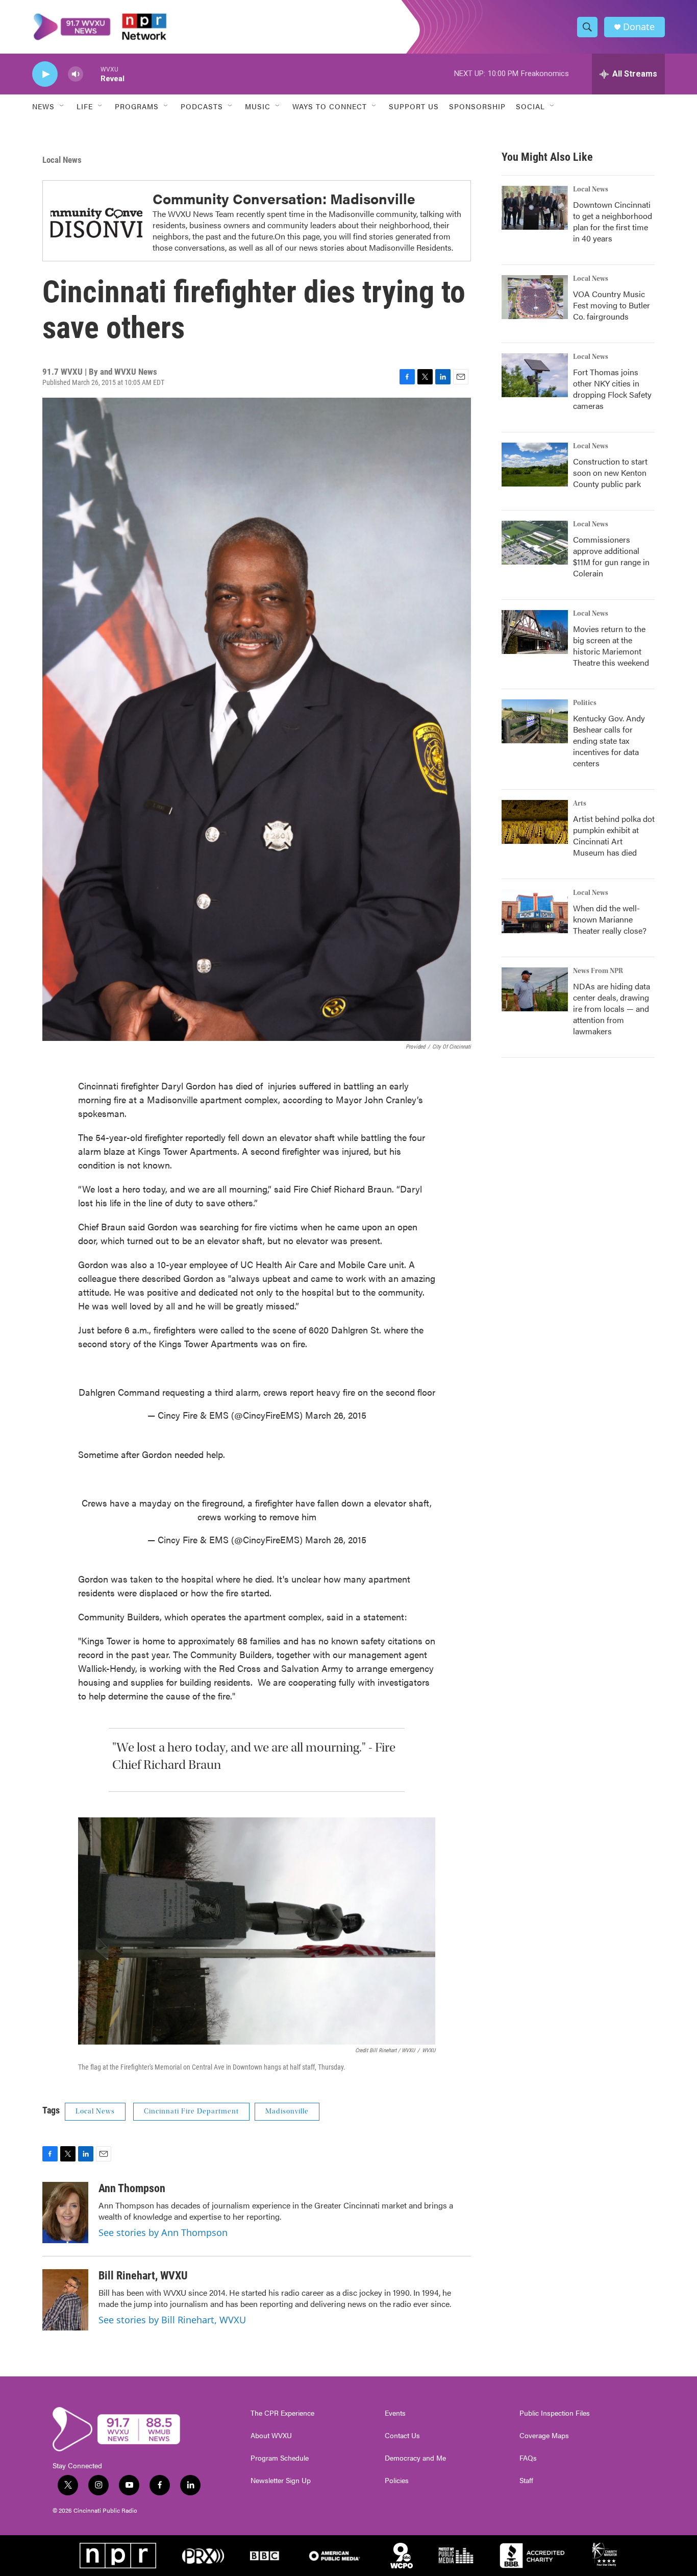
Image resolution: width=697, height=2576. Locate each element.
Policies (397, 2481)
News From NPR (598, 971)
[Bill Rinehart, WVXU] (65, 2300)
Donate (639, 27)
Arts (580, 804)
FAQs (528, 2458)
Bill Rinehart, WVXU (143, 2276)
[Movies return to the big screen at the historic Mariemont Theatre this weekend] (535, 632)
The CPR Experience (282, 2413)
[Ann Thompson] (65, 2213)
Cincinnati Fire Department (191, 2111)
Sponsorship (477, 106)
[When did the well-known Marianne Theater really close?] (535, 911)
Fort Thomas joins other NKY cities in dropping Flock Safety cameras (612, 389)
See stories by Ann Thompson (163, 2232)
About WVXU (271, 2436)
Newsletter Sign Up (281, 2481)
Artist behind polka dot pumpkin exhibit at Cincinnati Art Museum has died (614, 835)
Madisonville (287, 2111)
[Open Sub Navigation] (62, 106)
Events (395, 2413)
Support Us (414, 106)
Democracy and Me (415, 2458)
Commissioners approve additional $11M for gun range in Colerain (611, 556)
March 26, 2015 (336, 1415)
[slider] (92, 74)
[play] (45, 74)
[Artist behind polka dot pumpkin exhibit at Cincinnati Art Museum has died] (535, 822)
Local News (62, 160)
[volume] (76, 74)
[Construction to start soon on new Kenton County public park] (535, 465)
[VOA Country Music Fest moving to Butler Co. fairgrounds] (535, 297)
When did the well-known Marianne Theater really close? (610, 919)
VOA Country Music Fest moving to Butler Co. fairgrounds (612, 305)
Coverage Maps (544, 2436)
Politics (585, 703)
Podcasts (202, 106)
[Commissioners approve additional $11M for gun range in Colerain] (535, 543)
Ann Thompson (132, 2188)
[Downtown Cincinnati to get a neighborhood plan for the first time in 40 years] (535, 208)
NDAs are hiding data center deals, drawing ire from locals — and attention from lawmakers (612, 1008)
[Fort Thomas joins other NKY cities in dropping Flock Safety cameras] (535, 375)
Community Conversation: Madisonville (284, 198)
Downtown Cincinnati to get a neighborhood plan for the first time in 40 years (613, 221)
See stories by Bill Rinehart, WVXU (172, 2320)
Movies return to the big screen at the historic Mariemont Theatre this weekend (611, 646)
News (43, 106)
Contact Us (402, 2436)
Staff (526, 2481)
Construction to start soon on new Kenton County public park (610, 472)
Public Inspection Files (555, 2413)
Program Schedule (280, 2458)
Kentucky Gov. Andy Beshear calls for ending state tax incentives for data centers (609, 740)
